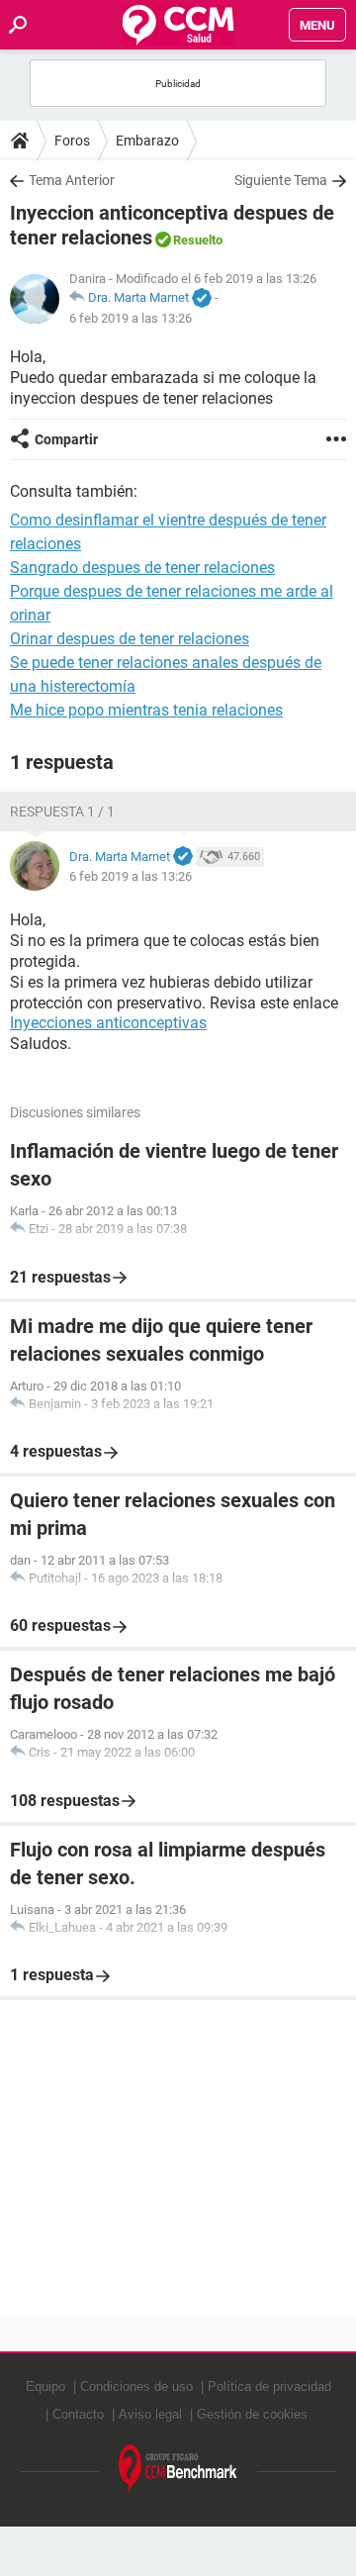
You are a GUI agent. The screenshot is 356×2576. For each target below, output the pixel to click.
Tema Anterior (72, 180)
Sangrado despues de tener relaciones (142, 568)
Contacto (78, 2414)
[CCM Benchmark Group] (178, 2469)
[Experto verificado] (202, 299)
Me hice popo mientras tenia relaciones (146, 710)
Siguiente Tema (281, 180)
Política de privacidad (269, 2386)
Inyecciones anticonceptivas (108, 1023)
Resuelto (198, 240)
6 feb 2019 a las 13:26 (131, 318)
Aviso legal (150, 2414)
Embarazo (147, 141)
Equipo (45, 2386)
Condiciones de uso (136, 2386)
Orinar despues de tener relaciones (130, 639)
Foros (72, 141)
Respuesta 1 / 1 (62, 811)
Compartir (66, 439)
